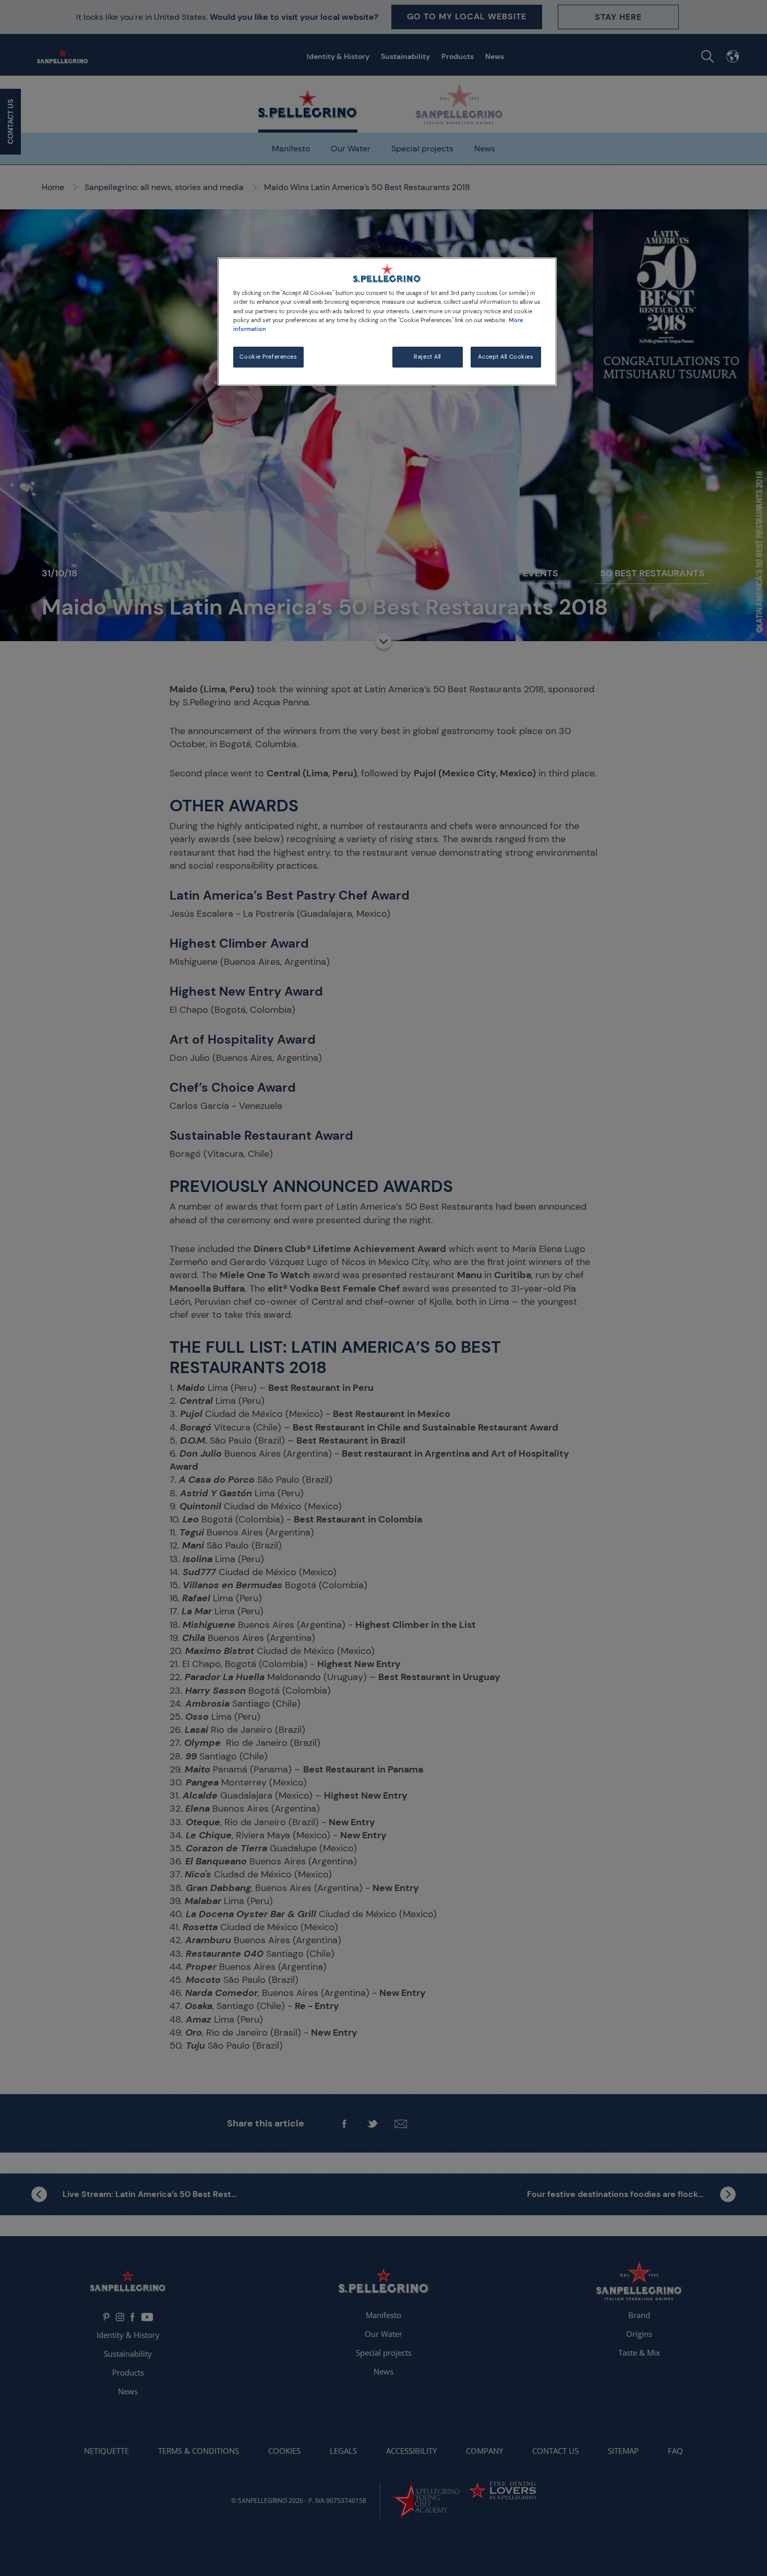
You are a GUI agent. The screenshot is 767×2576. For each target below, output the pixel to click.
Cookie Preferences (268, 357)
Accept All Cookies (506, 357)
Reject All (427, 357)
